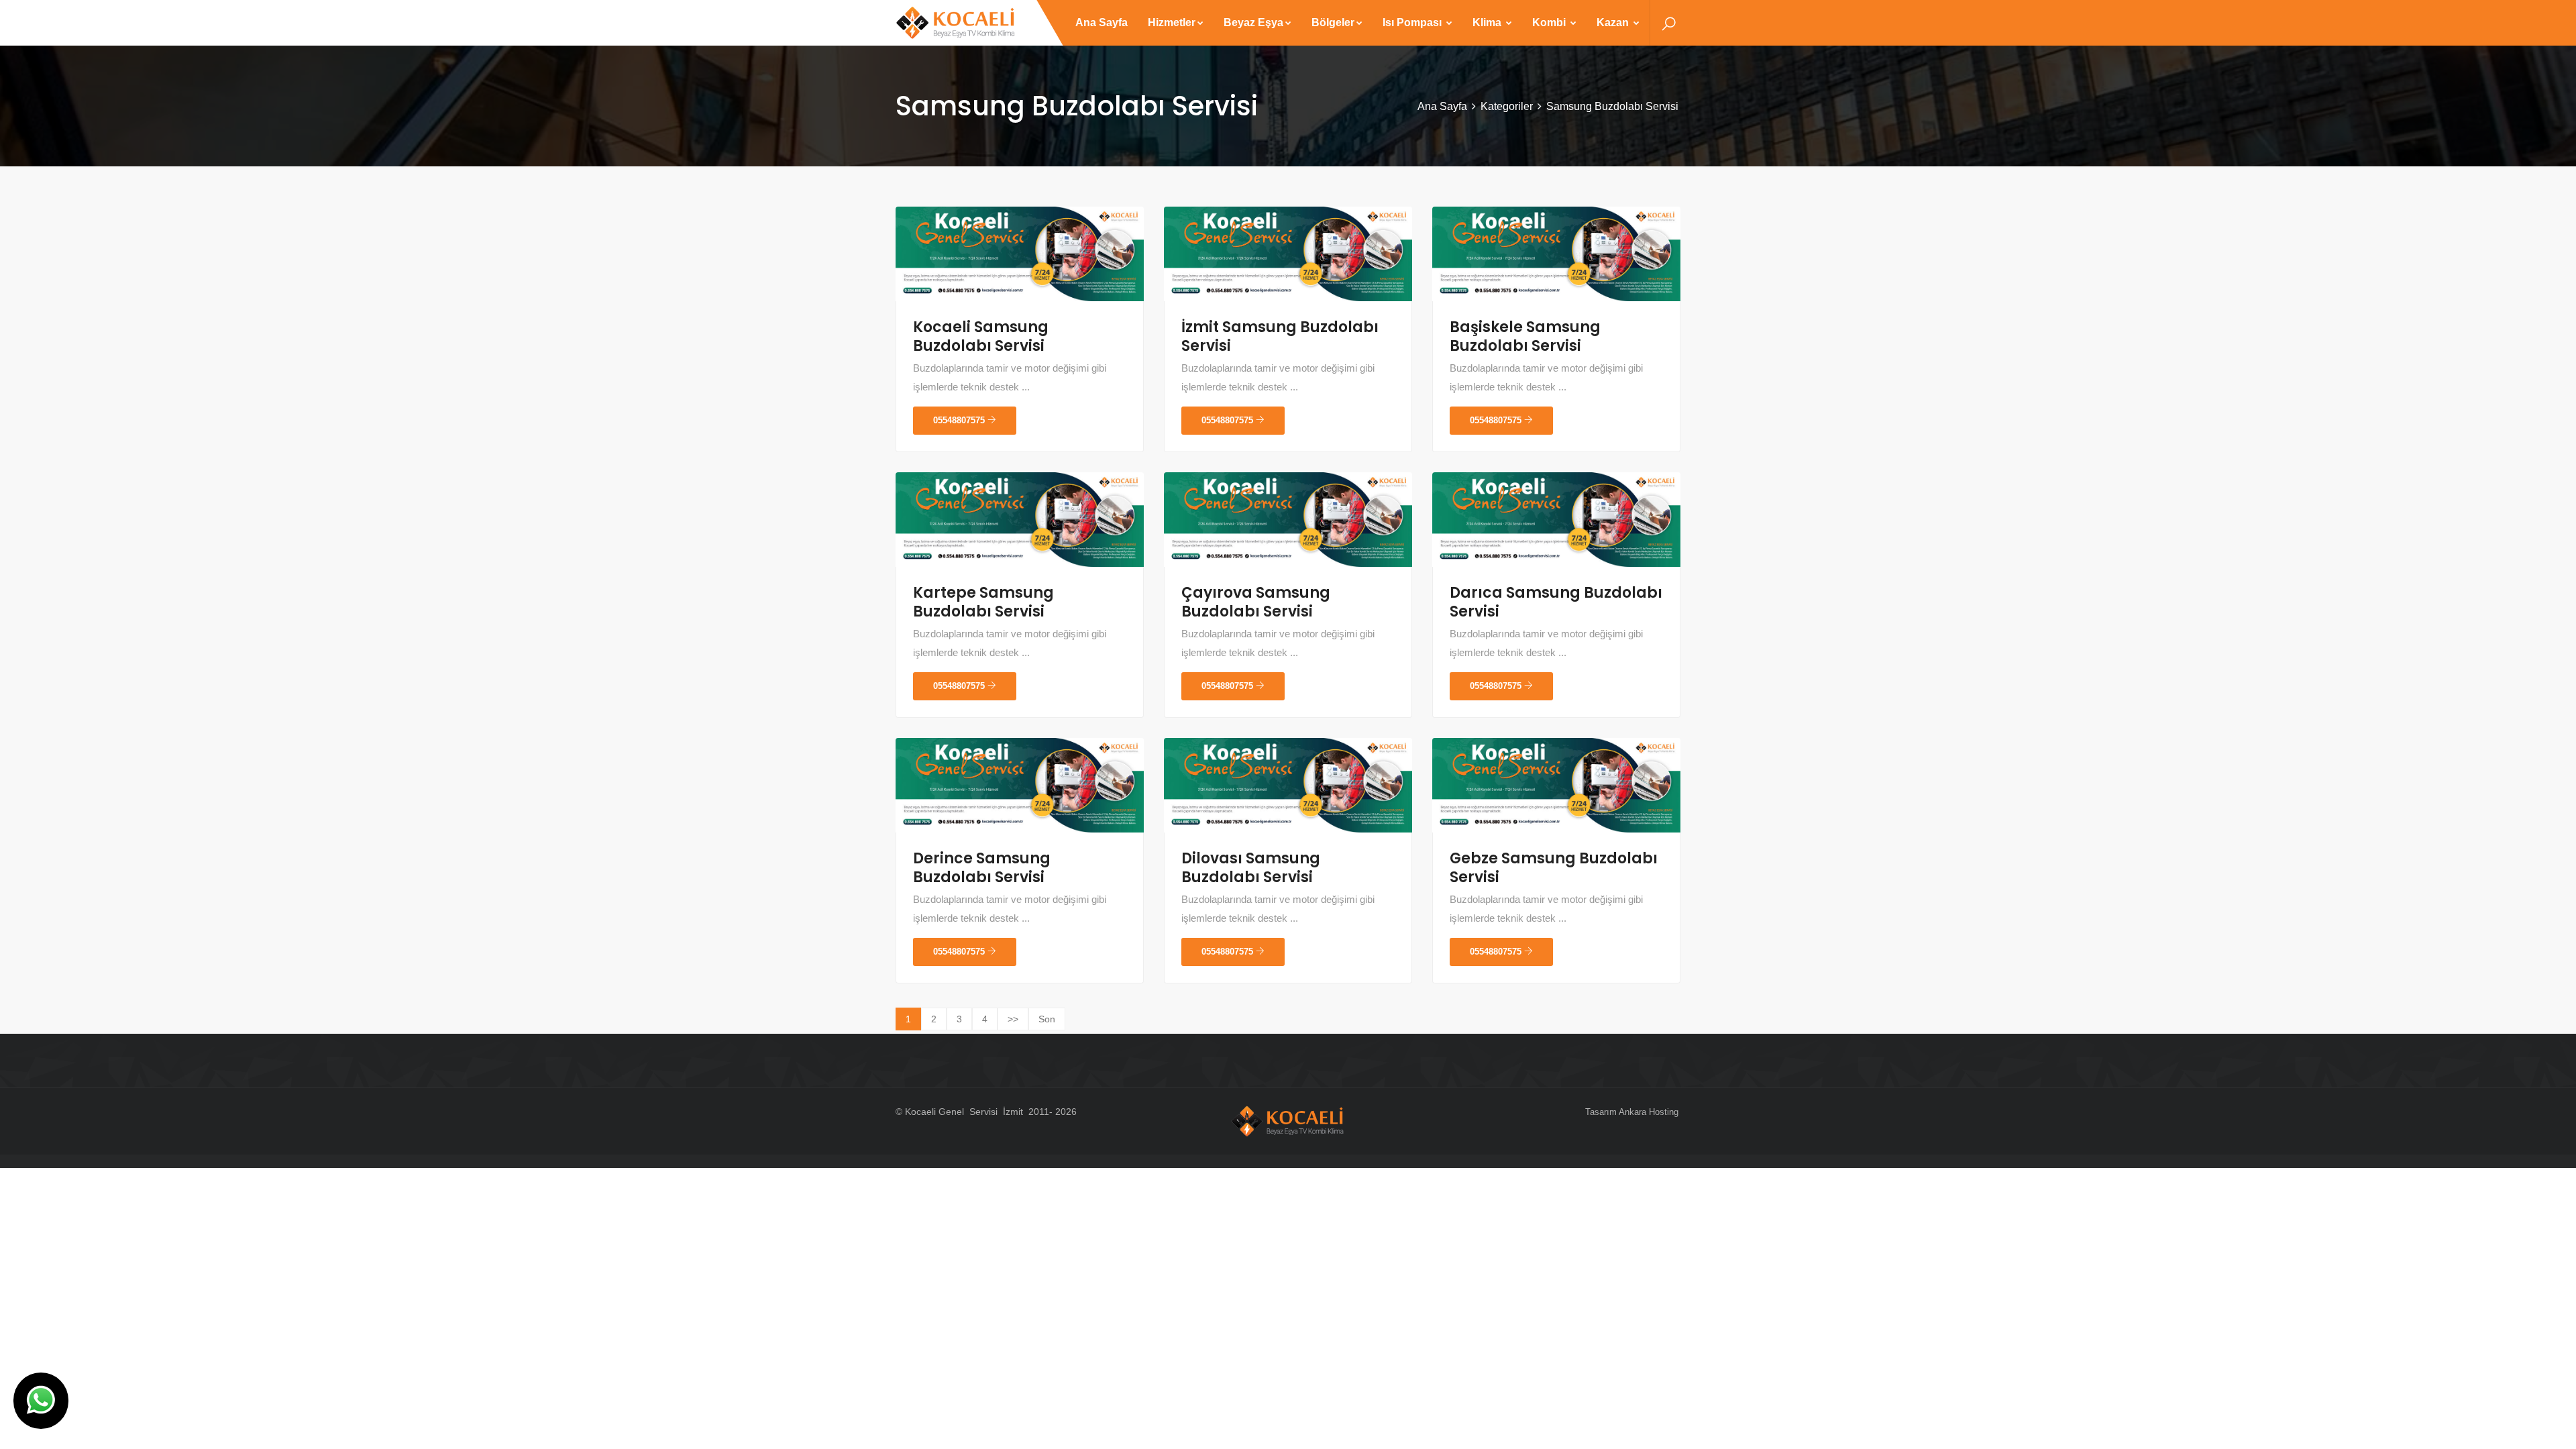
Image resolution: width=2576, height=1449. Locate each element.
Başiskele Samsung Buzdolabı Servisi (1525, 336)
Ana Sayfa (1102, 22)
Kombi (1550, 22)
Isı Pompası (1413, 22)
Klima (1488, 22)
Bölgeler (1333, 22)
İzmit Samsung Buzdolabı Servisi (1280, 336)
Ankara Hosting (1649, 1112)
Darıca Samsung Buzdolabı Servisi (1556, 602)
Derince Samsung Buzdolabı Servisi (982, 868)
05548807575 (960, 420)
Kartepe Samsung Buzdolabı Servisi (983, 602)
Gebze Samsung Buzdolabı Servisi (1554, 868)
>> (1013, 1019)
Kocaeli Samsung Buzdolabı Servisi (981, 336)
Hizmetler (1172, 22)
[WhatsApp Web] (41, 1401)
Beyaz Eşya (1253, 22)
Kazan (1614, 22)
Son (1047, 1019)
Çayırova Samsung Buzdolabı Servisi (1256, 602)
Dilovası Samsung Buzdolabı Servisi (1251, 868)
